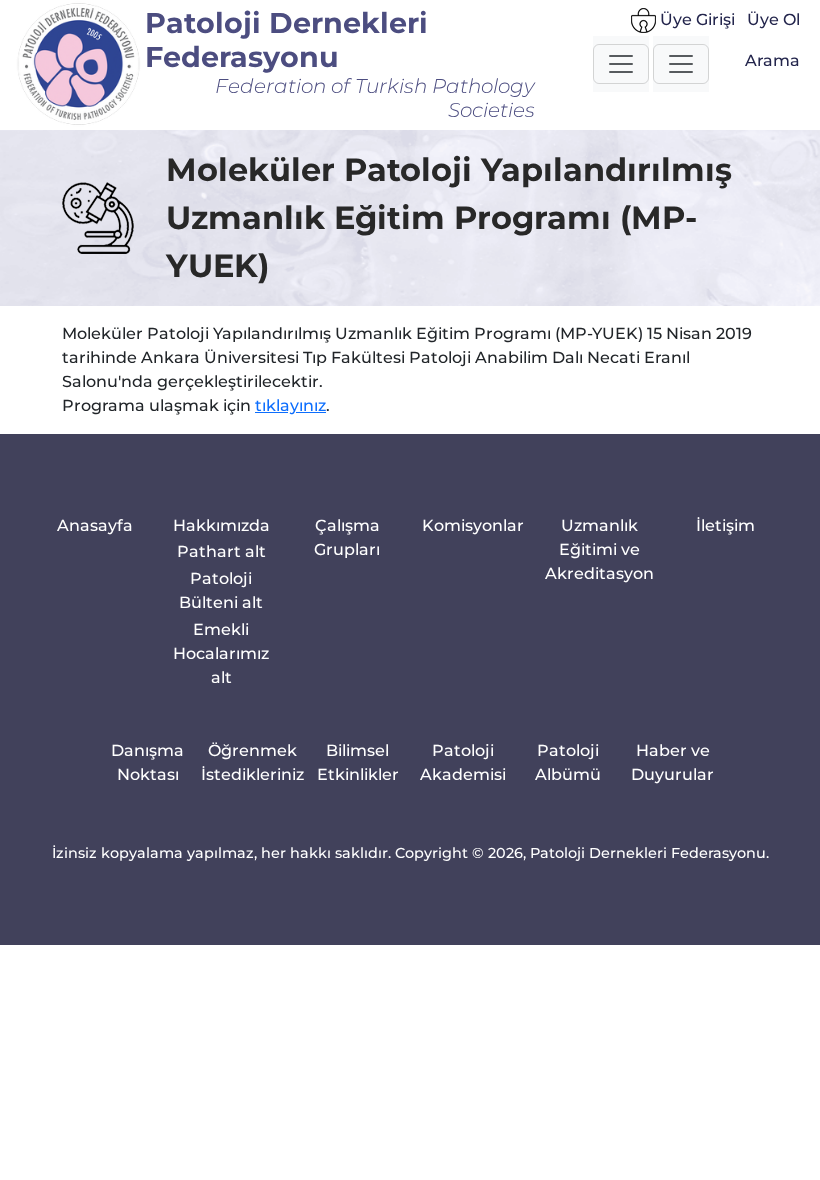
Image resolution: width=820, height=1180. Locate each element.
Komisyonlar (473, 525)
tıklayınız (290, 405)
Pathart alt (221, 550)
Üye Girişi (695, 19)
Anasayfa (95, 525)
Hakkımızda (221, 525)
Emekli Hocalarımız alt (221, 653)
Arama (772, 60)
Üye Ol (773, 19)
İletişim (725, 525)
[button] (621, 64)
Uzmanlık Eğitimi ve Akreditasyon (599, 549)
